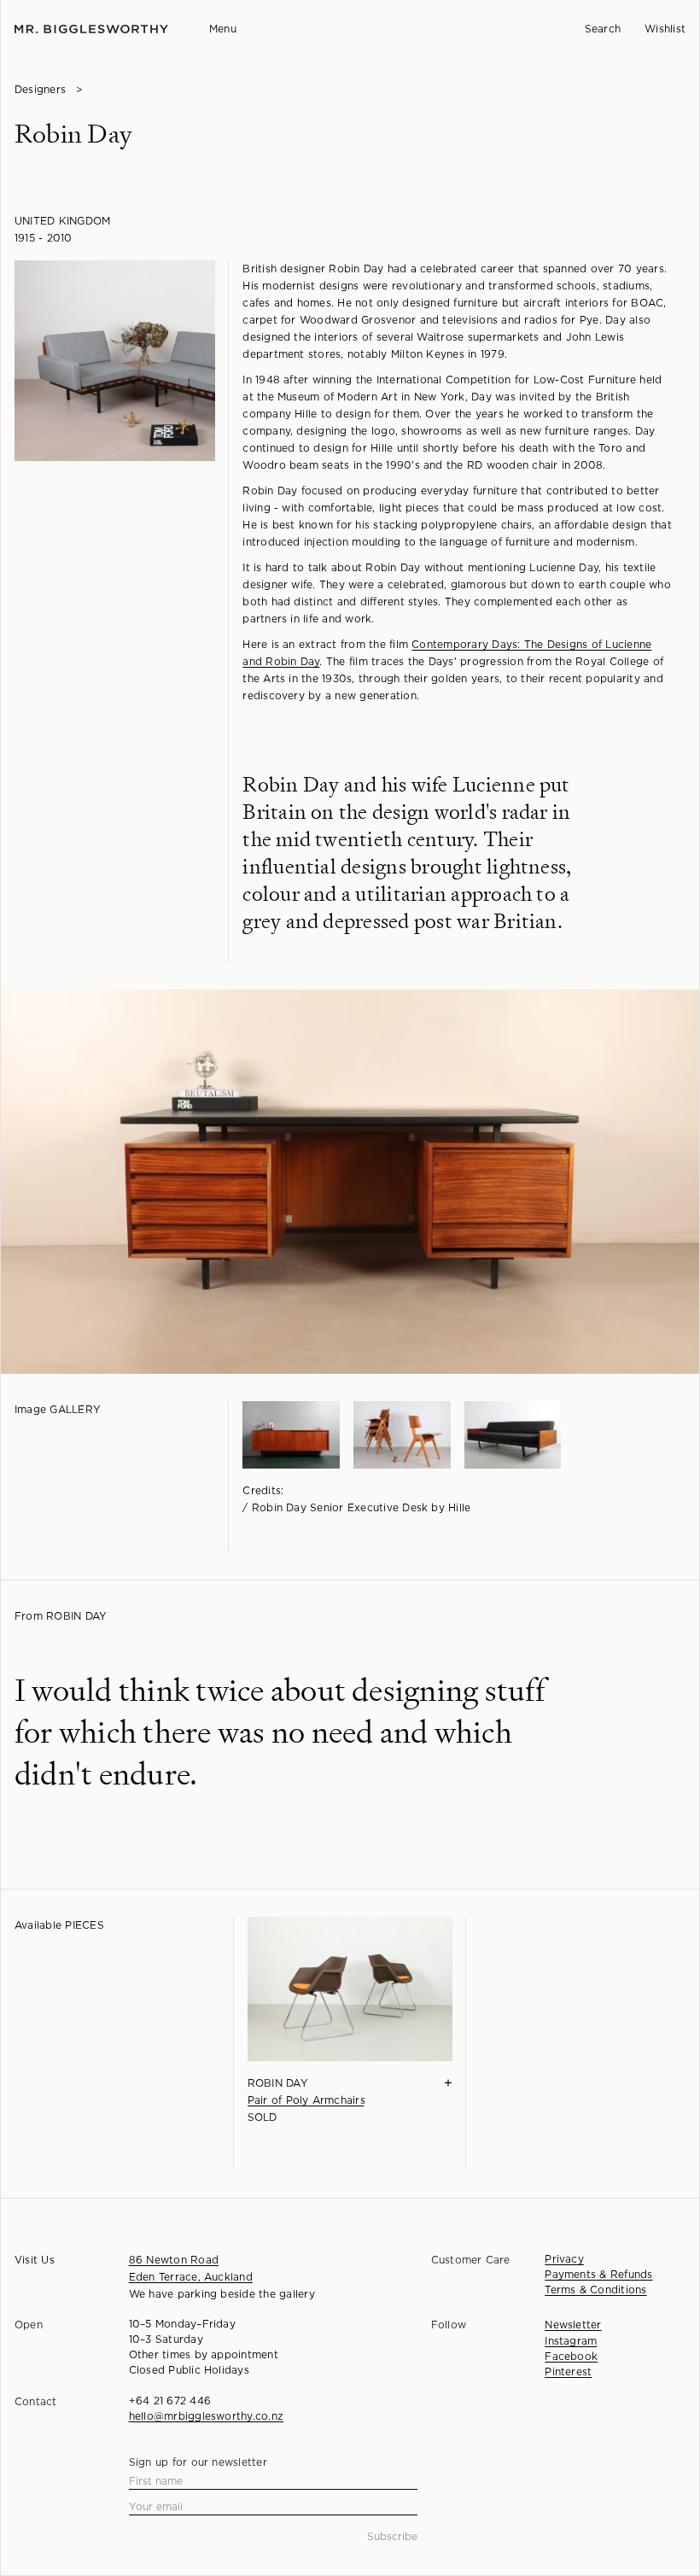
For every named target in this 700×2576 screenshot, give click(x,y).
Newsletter (573, 2325)
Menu (223, 29)
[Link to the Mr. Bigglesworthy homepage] (91, 29)
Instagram (571, 2341)
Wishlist (665, 29)
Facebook (571, 2357)
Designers (40, 90)
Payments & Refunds (598, 2275)
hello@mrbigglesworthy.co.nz (206, 2416)
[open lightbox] (115, 361)
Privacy (564, 2259)
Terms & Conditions (595, 2290)
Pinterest (568, 2372)
